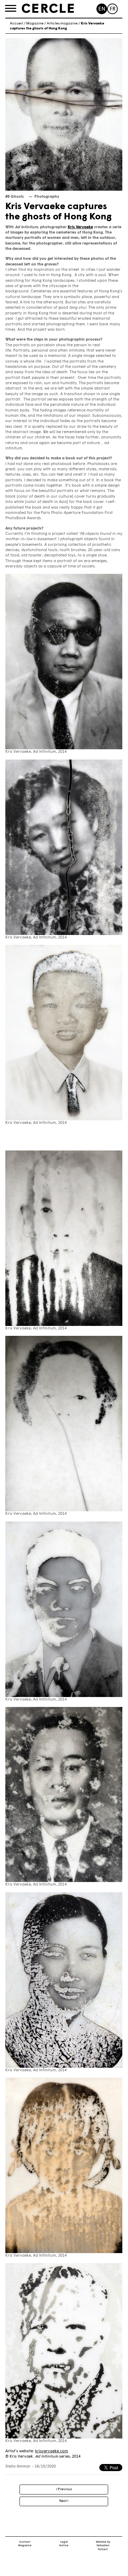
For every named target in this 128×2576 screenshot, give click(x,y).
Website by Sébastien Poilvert (103, 2546)
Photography (47, 197)
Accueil (16, 24)
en (102, 9)
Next (63, 2501)
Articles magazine (62, 24)
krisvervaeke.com (52, 2451)
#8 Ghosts (15, 197)
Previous (65, 2489)
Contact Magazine (25, 2544)
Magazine (35, 24)
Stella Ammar (18, 2467)
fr (113, 9)
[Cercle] (48, 9)
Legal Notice (64, 2544)
